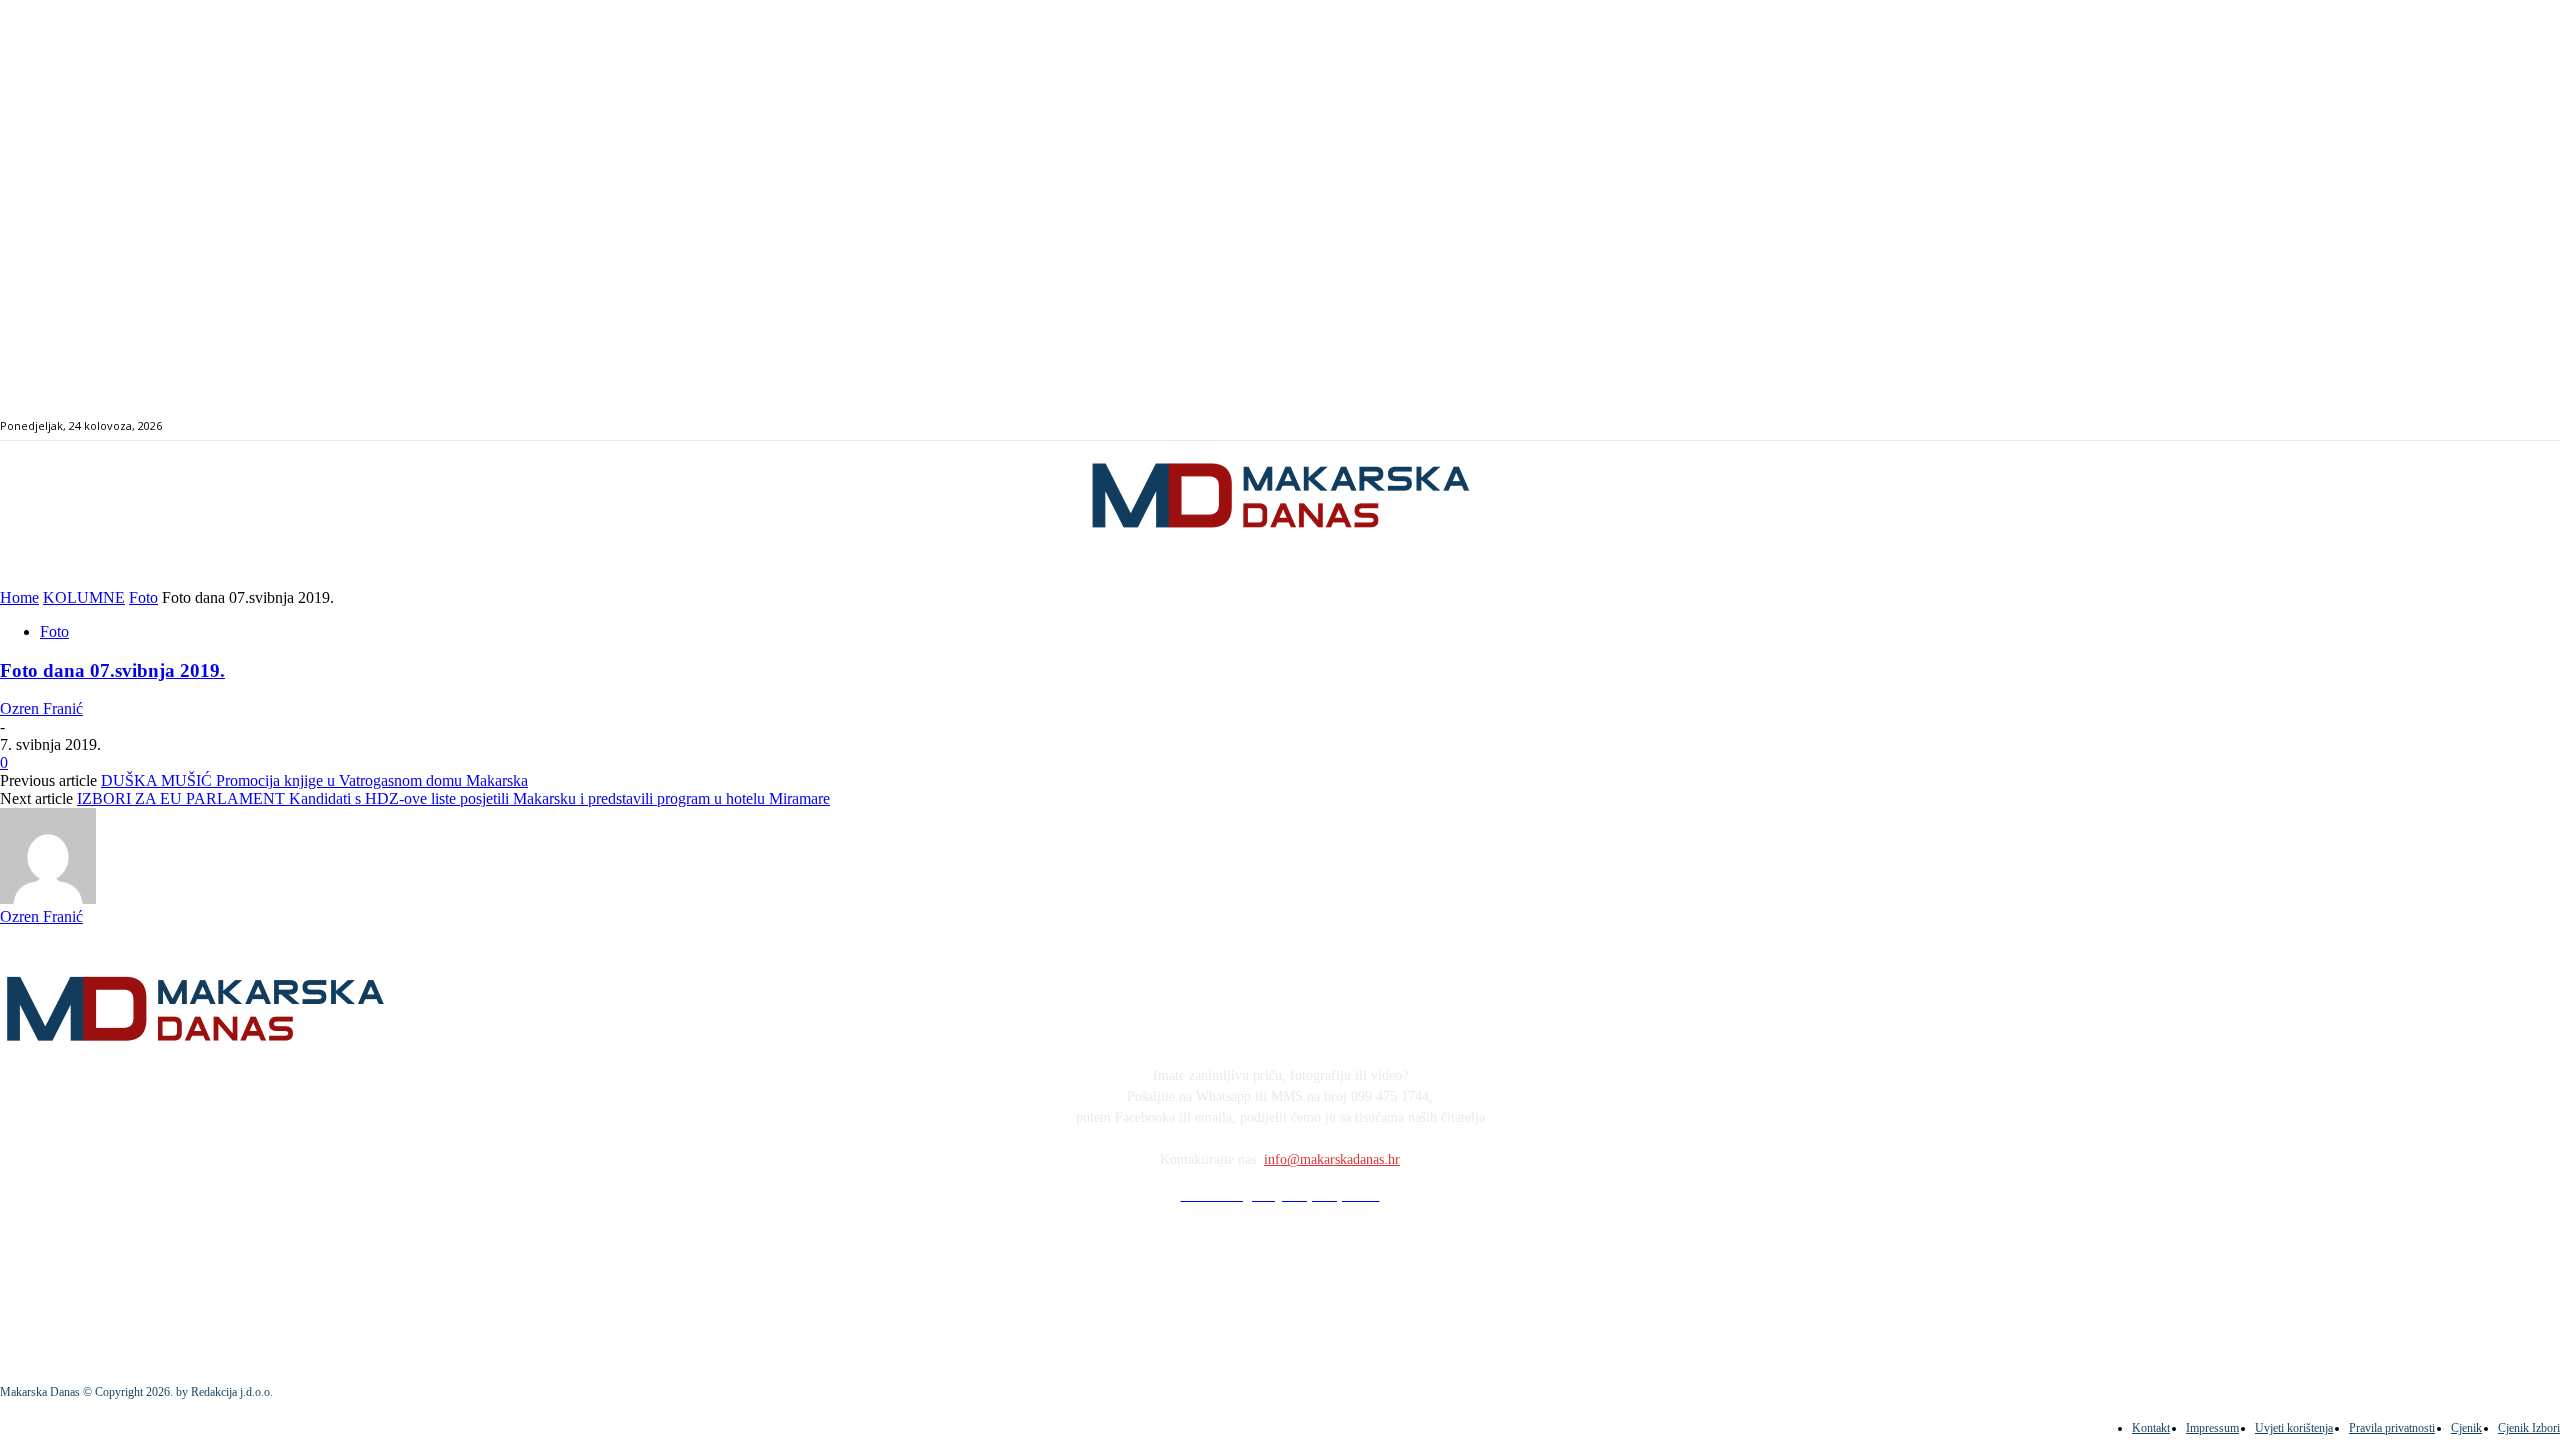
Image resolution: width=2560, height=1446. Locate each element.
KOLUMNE (84, 597)
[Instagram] (2420, 426)
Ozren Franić (41, 708)
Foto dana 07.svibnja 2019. (112, 670)
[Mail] (2443, 426)
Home (19, 597)
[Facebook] (2397, 426)
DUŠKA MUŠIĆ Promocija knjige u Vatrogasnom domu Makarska (314, 780)
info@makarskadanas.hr (1332, 1159)
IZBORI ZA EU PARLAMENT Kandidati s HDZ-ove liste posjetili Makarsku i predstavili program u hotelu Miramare (453, 798)
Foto (143, 597)
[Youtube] (2466, 426)
